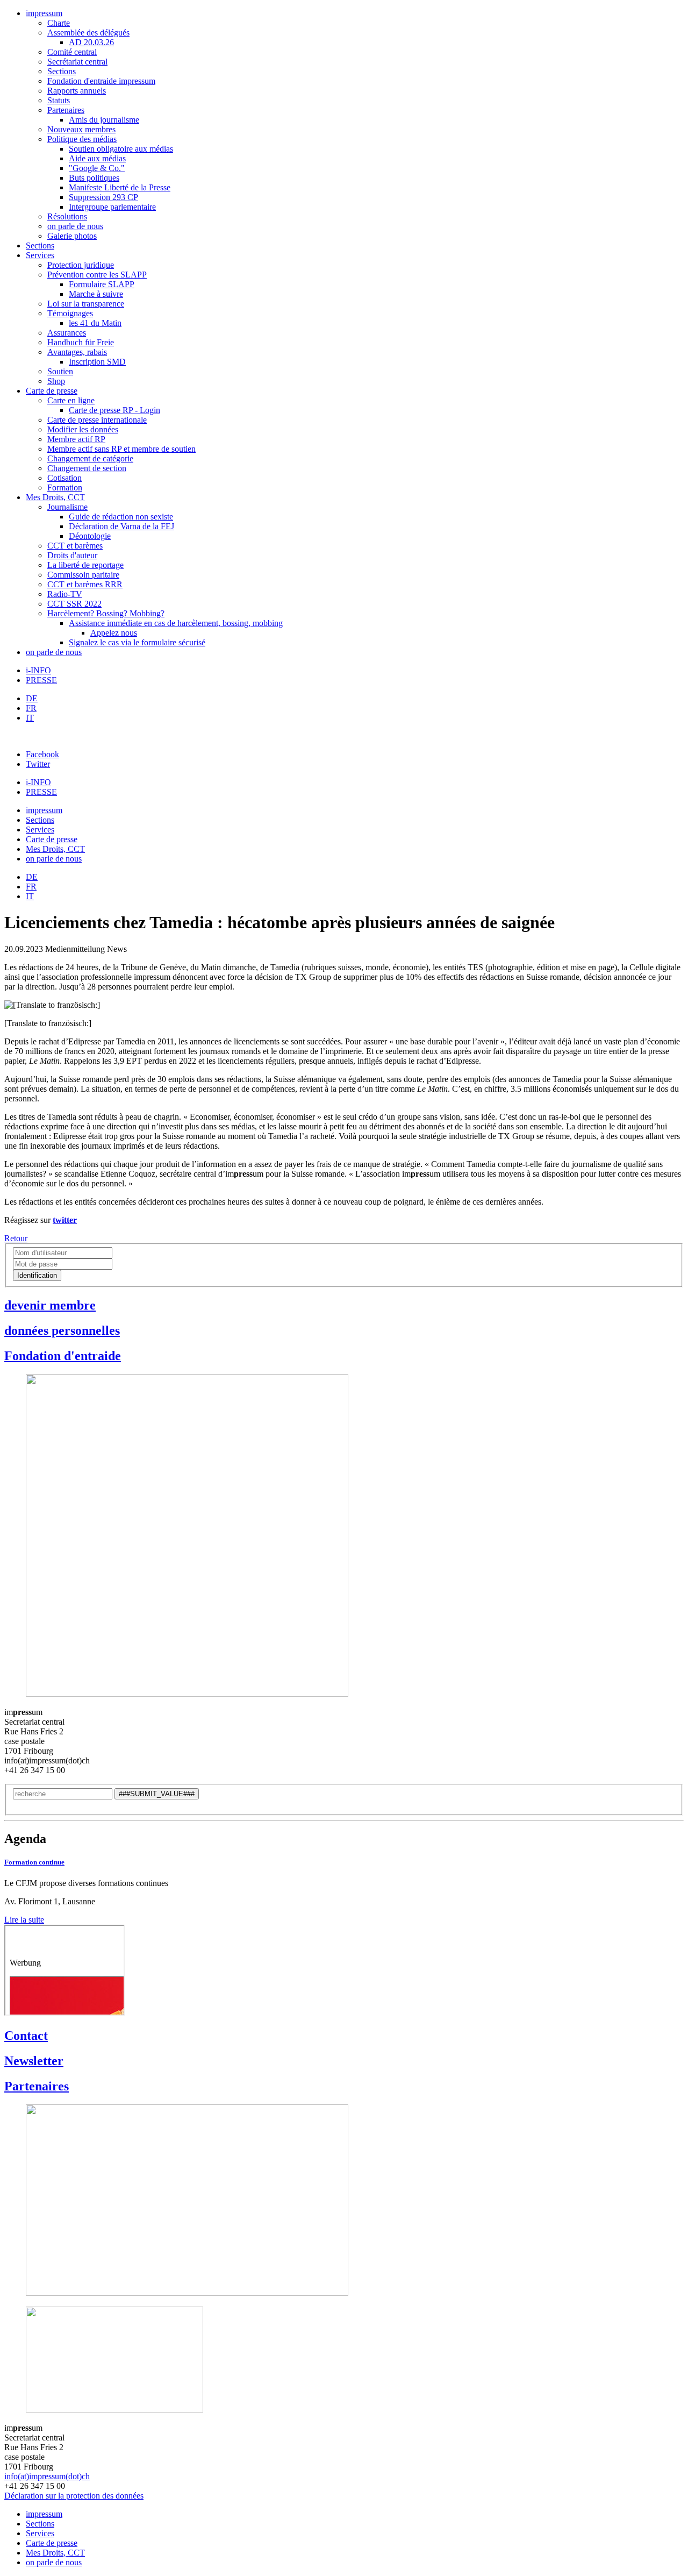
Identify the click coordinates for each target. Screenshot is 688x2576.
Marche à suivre (96, 294)
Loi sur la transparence (86, 304)
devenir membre (50, 1305)
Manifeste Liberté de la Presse (120, 187)
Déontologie (90, 536)
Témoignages (70, 313)
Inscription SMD (97, 362)
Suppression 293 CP (103, 197)
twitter (65, 1220)
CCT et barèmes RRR (85, 584)
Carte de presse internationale (97, 420)
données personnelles (62, 1330)
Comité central (72, 52)
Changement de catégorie (90, 458)
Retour (16, 1238)
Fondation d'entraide (63, 1356)
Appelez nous (114, 633)
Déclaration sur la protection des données (74, 2496)
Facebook (42, 754)
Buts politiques (94, 178)
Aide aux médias (97, 158)
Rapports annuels (77, 91)
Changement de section (87, 468)
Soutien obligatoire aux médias (121, 149)
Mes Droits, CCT (55, 497)
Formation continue (34, 1862)
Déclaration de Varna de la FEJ (121, 526)
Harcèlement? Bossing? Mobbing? (106, 613)
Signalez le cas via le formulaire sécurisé (137, 642)
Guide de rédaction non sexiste (121, 517)
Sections (62, 71)
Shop (56, 381)
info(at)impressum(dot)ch (47, 2476)
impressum (44, 13)
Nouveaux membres (81, 129)
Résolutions (67, 216)
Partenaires (66, 110)
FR (31, 708)
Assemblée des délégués (88, 33)
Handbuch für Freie (81, 342)
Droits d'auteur (72, 555)
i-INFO (38, 670)
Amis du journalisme (104, 120)
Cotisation (64, 478)
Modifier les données (83, 429)
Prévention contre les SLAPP (97, 275)
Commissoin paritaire (83, 575)
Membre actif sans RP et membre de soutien (121, 449)
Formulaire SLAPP (102, 284)
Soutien (60, 371)
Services (40, 255)
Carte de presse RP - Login (114, 410)
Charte (59, 23)
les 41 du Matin (95, 323)
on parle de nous (75, 226)
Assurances (67, 333)
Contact (26, 2036)
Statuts (59, 100)
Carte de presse (52, 391)
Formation (65, 488)
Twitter (38, 764)
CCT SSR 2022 (74, 604)
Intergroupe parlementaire (112, 207)
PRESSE (41, 680)
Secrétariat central (77, 62)
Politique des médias (82, 139)
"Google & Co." (97, 168)
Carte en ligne (71, 400)
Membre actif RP (76, 439)
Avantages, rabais (77, 352)
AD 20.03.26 (91, 42)
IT (30, 718)
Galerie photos (72, 236)
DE (32, 698)
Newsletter (34, 2061)
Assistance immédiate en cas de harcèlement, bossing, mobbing (176, 623)
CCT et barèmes (75, 546)
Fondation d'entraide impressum (101, 81)
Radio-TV (65, 594)
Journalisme (67, 507)
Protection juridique (81, 265)
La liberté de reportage (85, 565)
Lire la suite (24, 1920)
